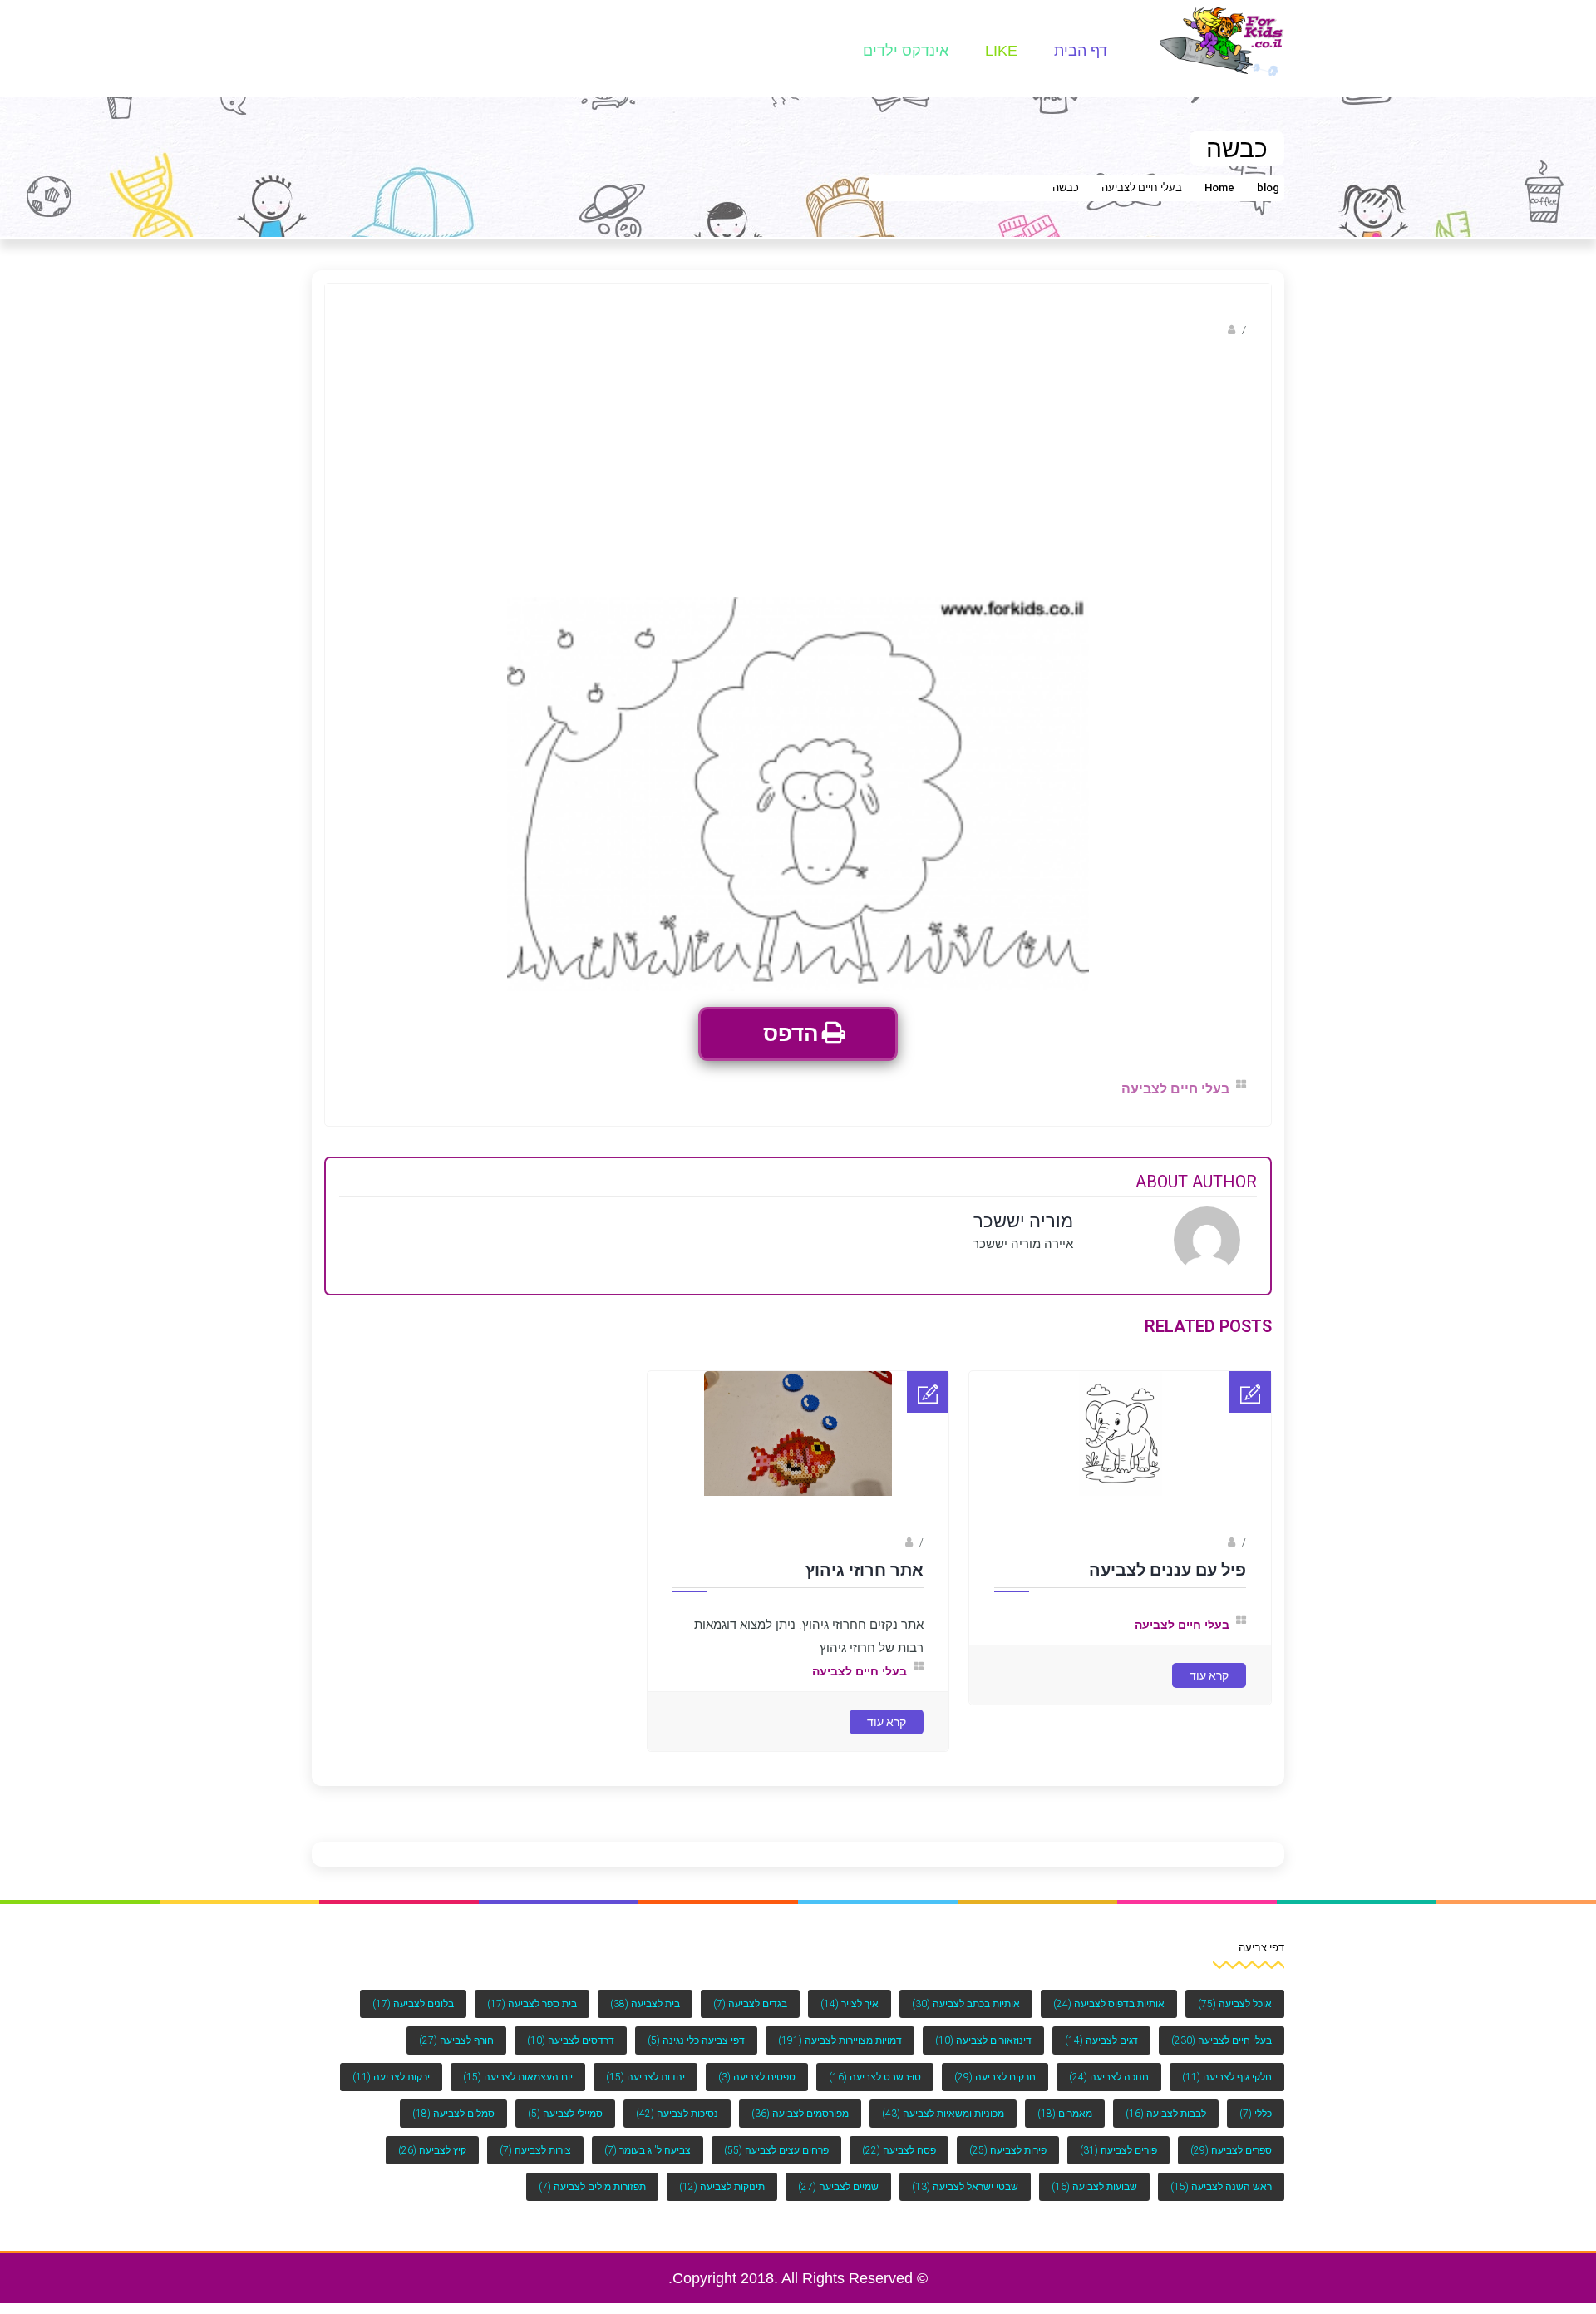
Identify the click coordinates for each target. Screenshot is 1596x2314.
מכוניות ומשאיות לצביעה (943, 2114)
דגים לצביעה (1101, 2040)
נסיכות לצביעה (677, 2114)
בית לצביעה (645, 2004)
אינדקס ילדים (906, 51)
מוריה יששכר (1194, 330)
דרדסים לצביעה (571, 2040)
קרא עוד (1209, 1675)
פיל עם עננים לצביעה (1167, 1570)
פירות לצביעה (1008, 2150)
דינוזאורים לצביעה (983, 2040)
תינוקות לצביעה (722, 2187)
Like (1001, 51)
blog (1268, 187)
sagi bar (1206, 1542)
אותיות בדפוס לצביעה (1109, 2004)
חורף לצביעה (456, 2040)
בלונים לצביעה (413, 2004)
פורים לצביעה (1118, 2150)
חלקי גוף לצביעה (1227, 2077)
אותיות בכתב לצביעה (966, 2004)
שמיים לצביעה (838, 2187)
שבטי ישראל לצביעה (965, 2187)
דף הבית (1081, 51)
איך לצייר (850, 2004)
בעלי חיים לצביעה (1142, 187)
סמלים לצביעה (453, 2114)
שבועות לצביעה (1094, 2187)
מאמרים (1065, 2114)
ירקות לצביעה (391, 2077)
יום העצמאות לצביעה (518, 2077)
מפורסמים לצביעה (800, 2114)
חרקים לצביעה (995, 2077)
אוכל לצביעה (1235, 2004)
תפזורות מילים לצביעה (592, 2187)
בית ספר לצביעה (532, 2004)
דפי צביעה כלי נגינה (696, 2040)
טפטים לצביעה (757, 2077)
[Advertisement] (798, 472)
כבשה (1066, 187)
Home (1219, 187)
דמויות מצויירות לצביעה (840, 2040)
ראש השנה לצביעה (1221, 2187)
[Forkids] (1222, 40)
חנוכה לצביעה (1109, 2077)
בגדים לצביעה (750, 2004)
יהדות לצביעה (645, 2077)
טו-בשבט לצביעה (875, 2077)
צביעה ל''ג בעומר (648, 2150)
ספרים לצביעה (1231, 2150)
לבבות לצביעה (1166, 2114)
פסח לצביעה (899, 2150)
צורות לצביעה (535, 2150)
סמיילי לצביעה (565, 2114)
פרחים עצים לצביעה (776, 2150)
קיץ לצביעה (432, 2150)
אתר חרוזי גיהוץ (864, 1570)
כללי (1256, 2114)
